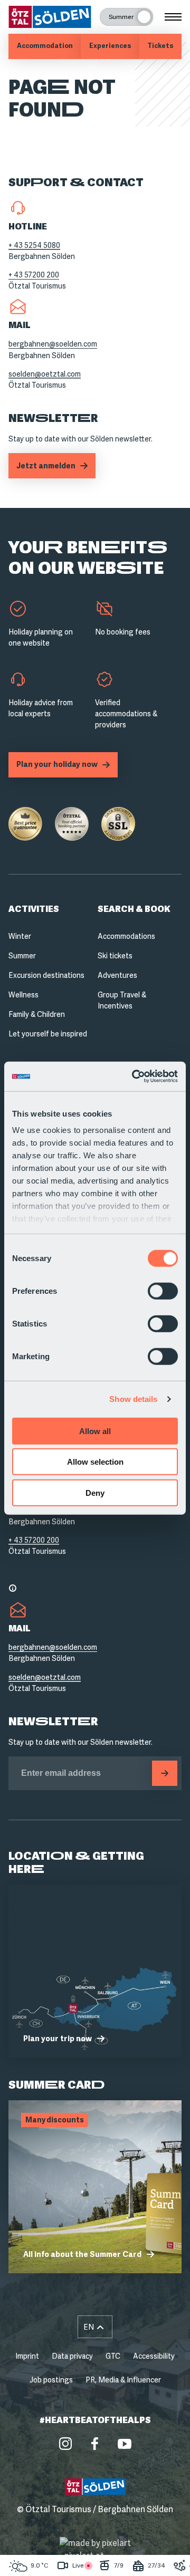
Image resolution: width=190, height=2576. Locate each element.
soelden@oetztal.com (45, 374)
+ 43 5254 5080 (34, 245)
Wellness (23, 995)
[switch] (163, 1291)
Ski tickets (115, 956)
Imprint (27, 2356)
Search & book (134, 909)
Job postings (51, 2380)
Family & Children (37, 1014)
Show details (133, 1399)
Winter (20, 936)
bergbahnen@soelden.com (53, 344)
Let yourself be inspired (48, 1034)
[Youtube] (125, 2444)
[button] (95, 2327)
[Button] (165, 1773)
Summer (22, 956)
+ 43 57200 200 (34, 275)
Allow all (95, 1431)
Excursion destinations (46, 975)
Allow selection (95, 1462)
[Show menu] (173, 17)
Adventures (117, 975)
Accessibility (154, 2356)
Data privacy (72, 2356)
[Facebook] (95, 2444)
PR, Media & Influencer (123, 2380)
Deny (95, 1492)
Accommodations (126, 936)
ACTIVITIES (34, 909)
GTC (113, 2356)
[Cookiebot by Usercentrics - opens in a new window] (134, 1076)
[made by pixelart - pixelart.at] (95, 2550)
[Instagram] (65, 2444)
